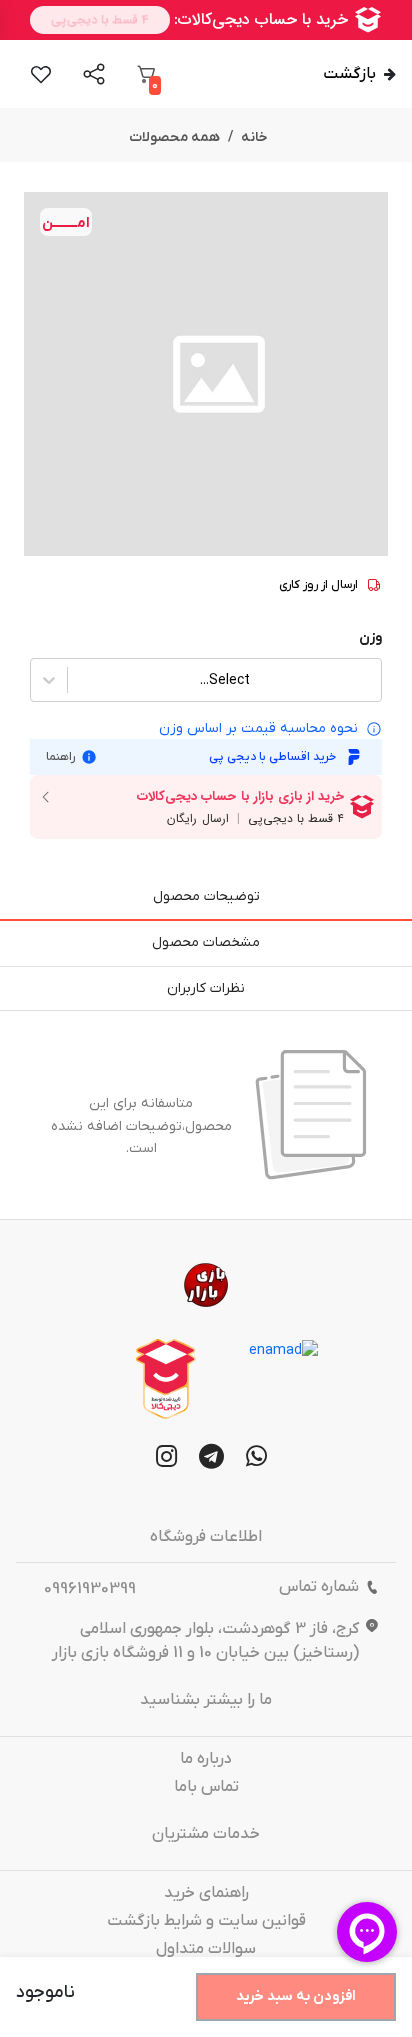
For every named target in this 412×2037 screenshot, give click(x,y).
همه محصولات (174, 137)
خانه (254, 137)
